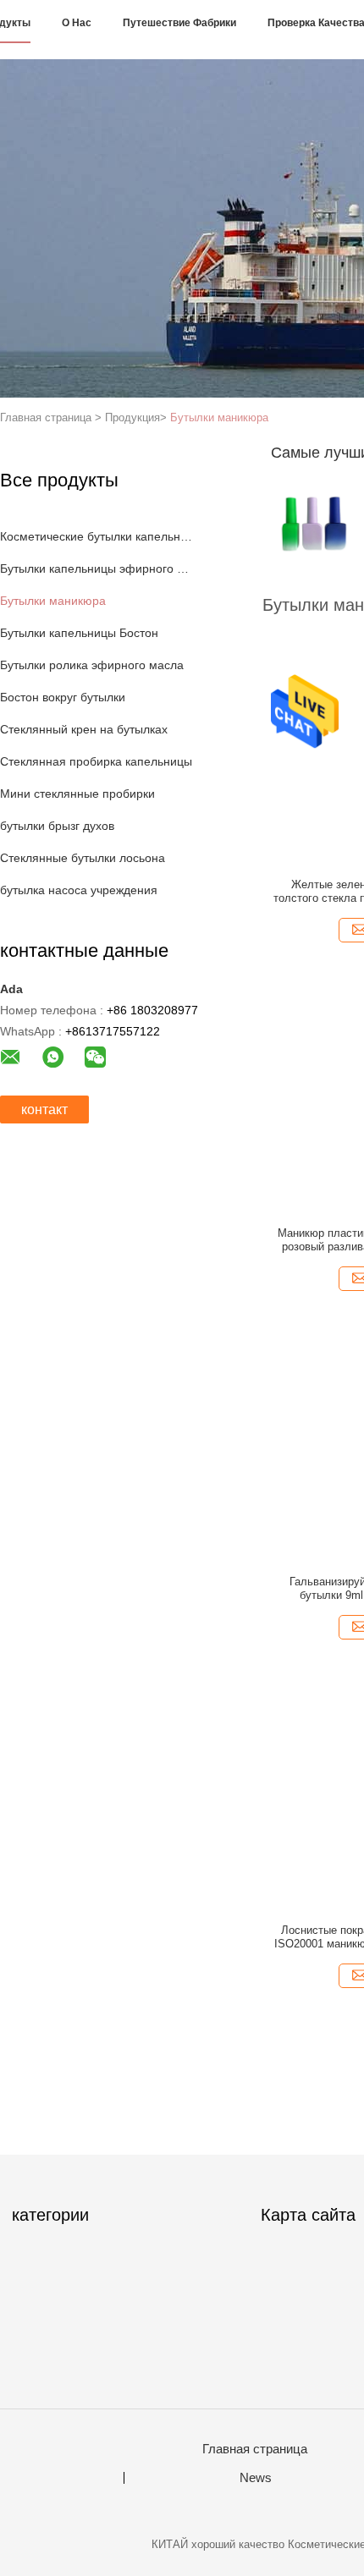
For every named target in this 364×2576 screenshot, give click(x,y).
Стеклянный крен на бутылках (84, 729)
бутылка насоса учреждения (79, 890)
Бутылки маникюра (219, 417)
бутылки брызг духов (57, 826)
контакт (44, 1109)
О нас (77, 23)
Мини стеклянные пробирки (77, 794)
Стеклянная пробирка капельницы (96, 761)
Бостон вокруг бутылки (63, 697)
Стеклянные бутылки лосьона (83, 858)
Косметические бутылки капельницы (96, 536)
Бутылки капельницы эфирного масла (96, 568)
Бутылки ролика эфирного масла (92, 665)
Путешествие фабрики (179, 23)
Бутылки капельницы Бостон (79, 633)
